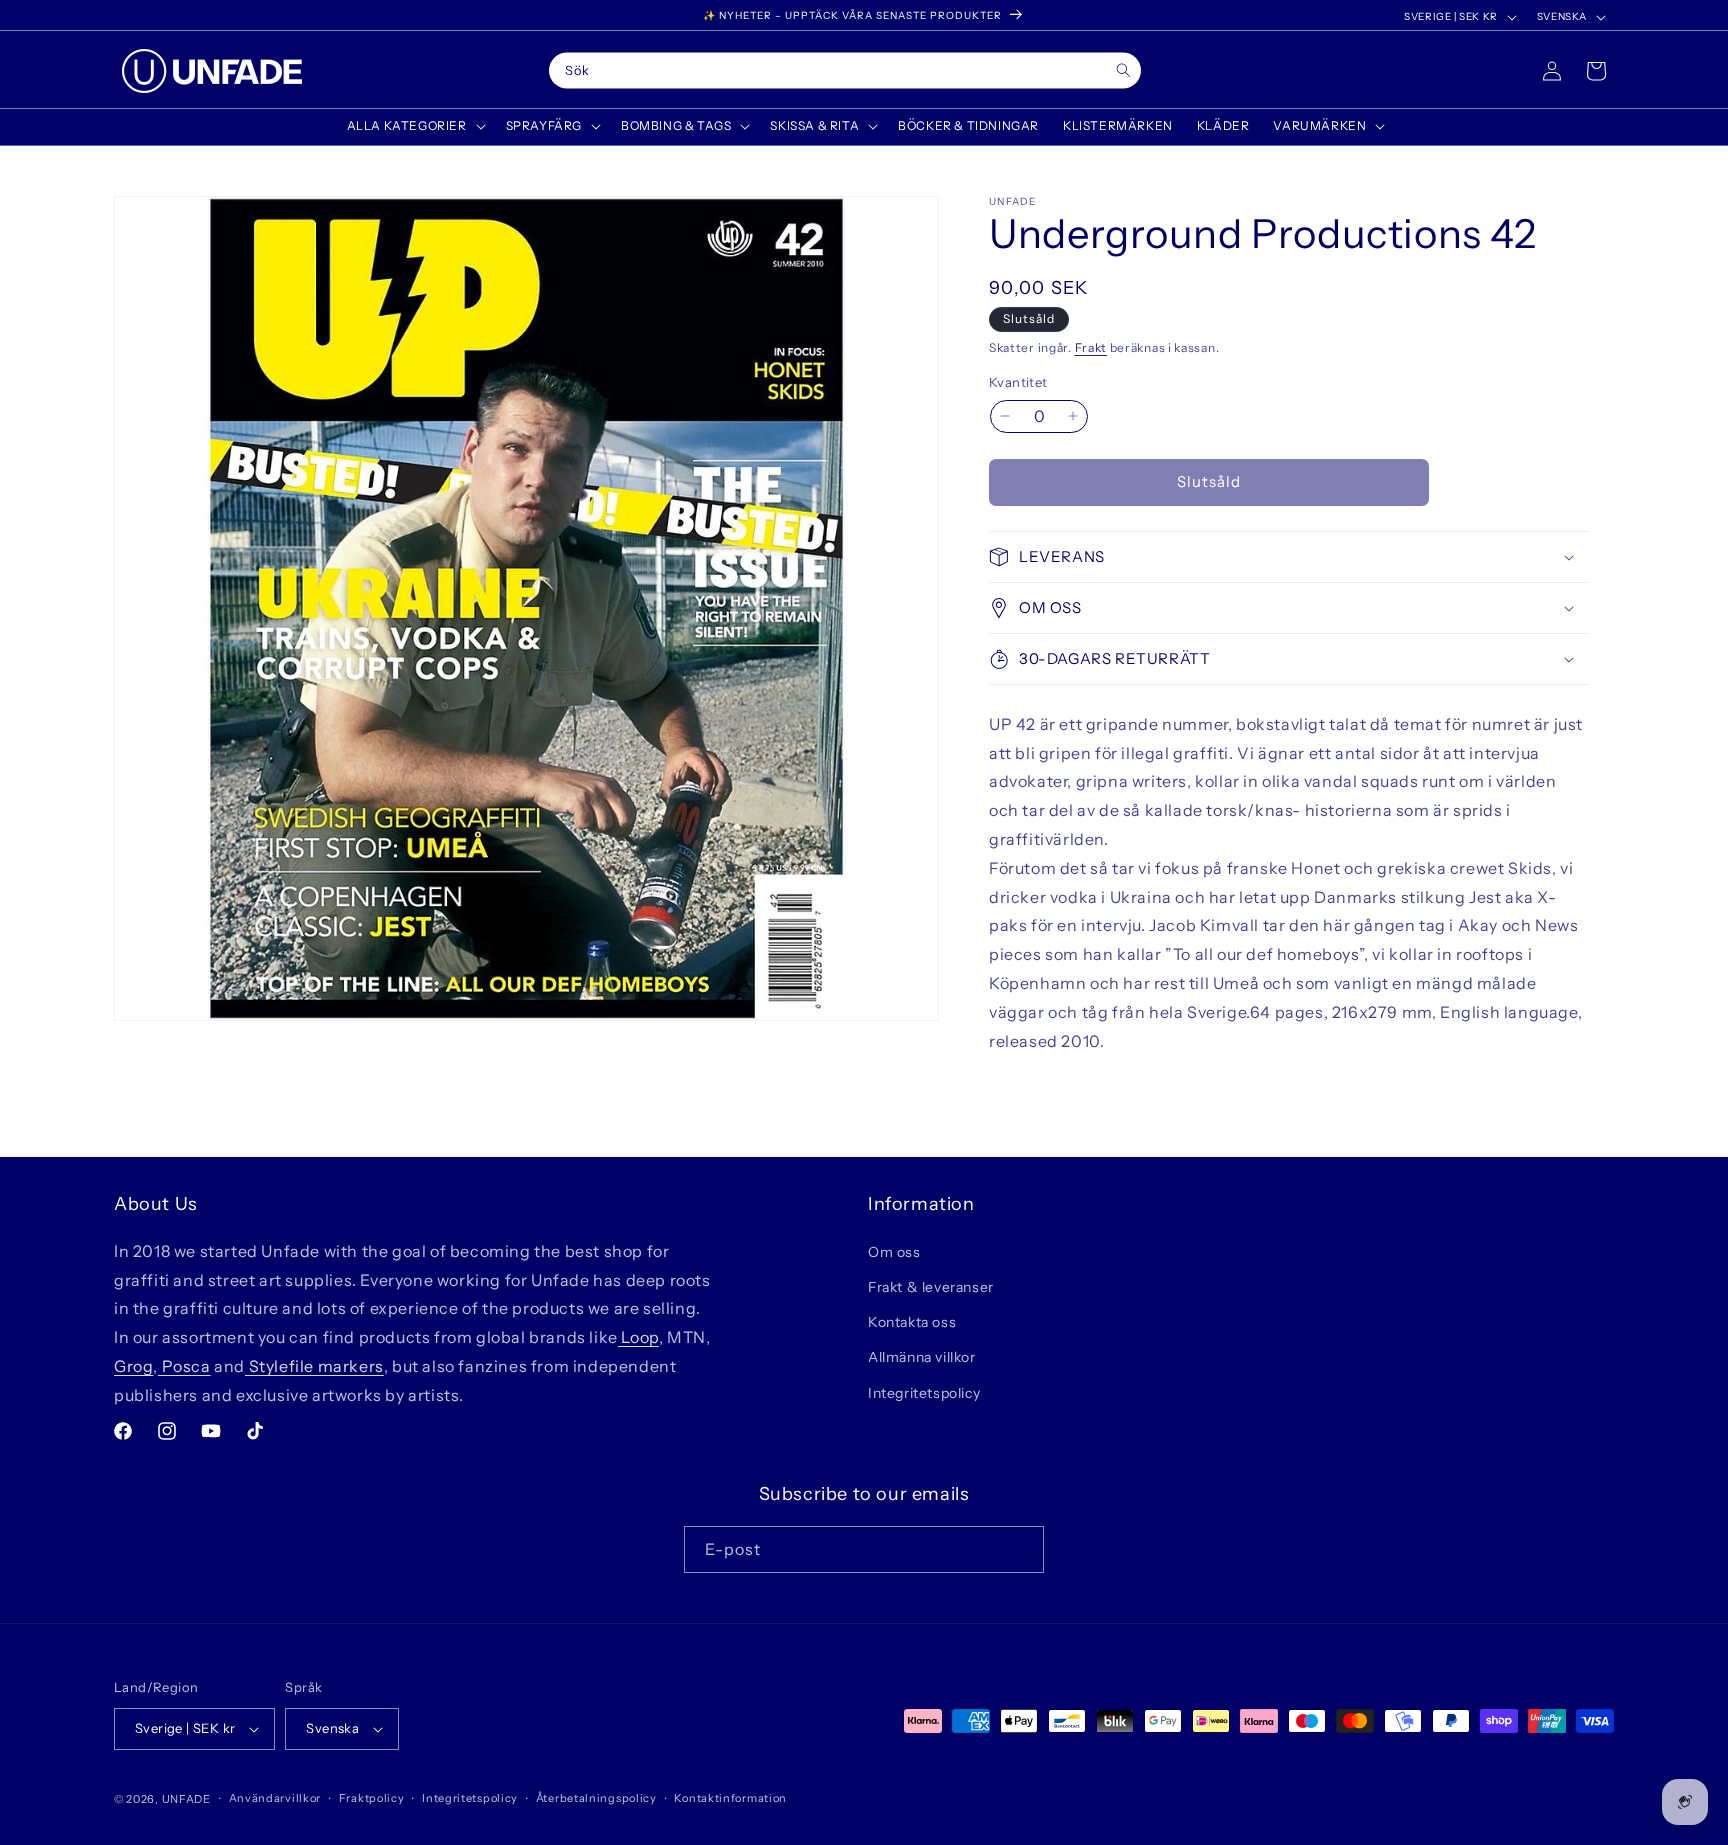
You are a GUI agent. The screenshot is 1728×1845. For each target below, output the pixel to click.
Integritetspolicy (924, 1392)
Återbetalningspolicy (596, 1798)
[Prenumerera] (1021, 1549)
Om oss (894, 1251)
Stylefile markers (314, 1365)
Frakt (1091, 347)
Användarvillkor (275, 1798)
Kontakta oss (912, 1321)
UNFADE (186, 1799)
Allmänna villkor (922, 1357)
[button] (414, 126)
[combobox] (845, 71)
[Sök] (1123, 70)
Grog (133, 1365)
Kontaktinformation (730, 1798)
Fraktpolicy (372, 1798)
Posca (184, 1365)
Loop (638, 1336)
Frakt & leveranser (931, 1286)
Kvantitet (1018, 382)
